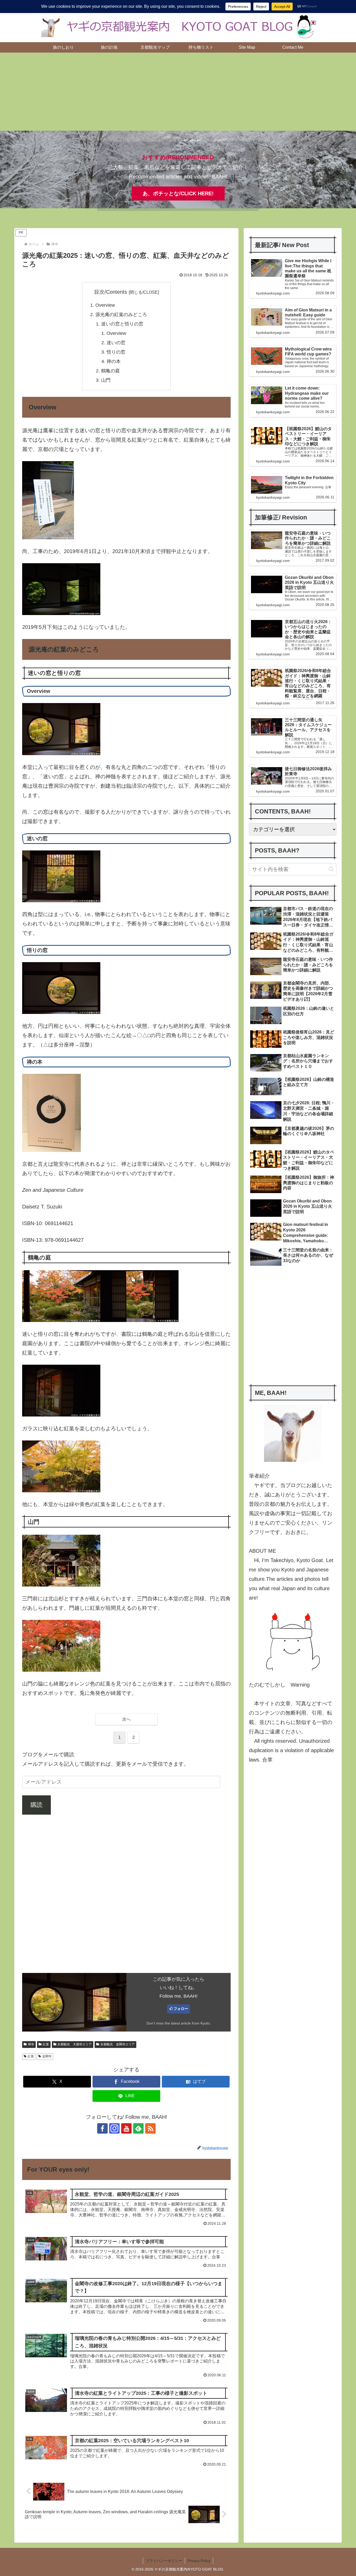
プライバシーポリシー (164, 2561)
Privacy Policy (199, 2561)
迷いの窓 (116, 343)
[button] (331, 869)
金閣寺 (47, 2056)
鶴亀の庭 (111, 371)
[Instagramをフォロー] (114, 2128)
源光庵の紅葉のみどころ (121, 315)
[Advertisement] (178, 92)
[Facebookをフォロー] (102, 2128)
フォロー (181, 2009)
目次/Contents (111, 292)
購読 (36, 1805)
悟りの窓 (116, 352)
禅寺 (31, 2044)
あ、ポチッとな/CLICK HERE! (178, 193)
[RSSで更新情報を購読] (150, 2128)
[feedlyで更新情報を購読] (138, 2128)
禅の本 (114, 361)
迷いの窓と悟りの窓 (122, 324)
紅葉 (46, 2044)
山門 (106, 380)
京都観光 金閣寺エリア (118, 2044)
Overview (105, 305)
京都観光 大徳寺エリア (75, 2044)
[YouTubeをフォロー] (126, 2128)
